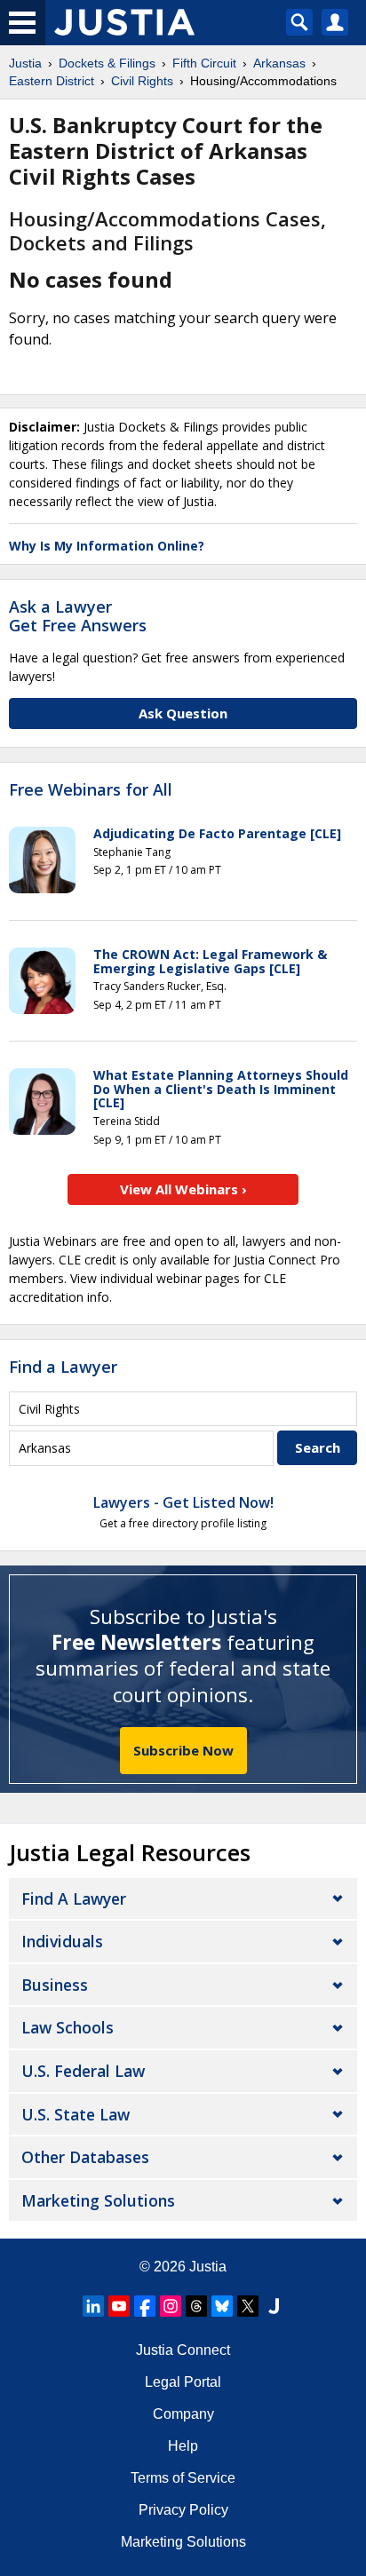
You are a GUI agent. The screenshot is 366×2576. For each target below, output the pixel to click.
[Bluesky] (222, 2306)
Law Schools (68, 2027)
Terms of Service (183, 2478)
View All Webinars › (183, 1189)
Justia (208, 2267)
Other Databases (85, 2157)
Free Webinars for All (91, 790)
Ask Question (183, 713)
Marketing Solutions (98, 2200)
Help (183, 2446)
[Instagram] (171, 2306)
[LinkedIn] (93, 2306)
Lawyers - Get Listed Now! (183, 1502)
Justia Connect (183, 2350)
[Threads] (196, 2306)
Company (183, 2414)
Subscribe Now (183, 1750)
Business (55, 1985)
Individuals (62, 1941)
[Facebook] (145, 2306)
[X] (248, 2306)
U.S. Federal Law (83, 2071)
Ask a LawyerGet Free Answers (78, 616)
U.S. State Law (76, 2114)
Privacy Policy (183, 2510)
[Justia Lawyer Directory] (274, 2306)
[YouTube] (119, 2306)
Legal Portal (183, 2382)
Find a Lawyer (63, 1367)
